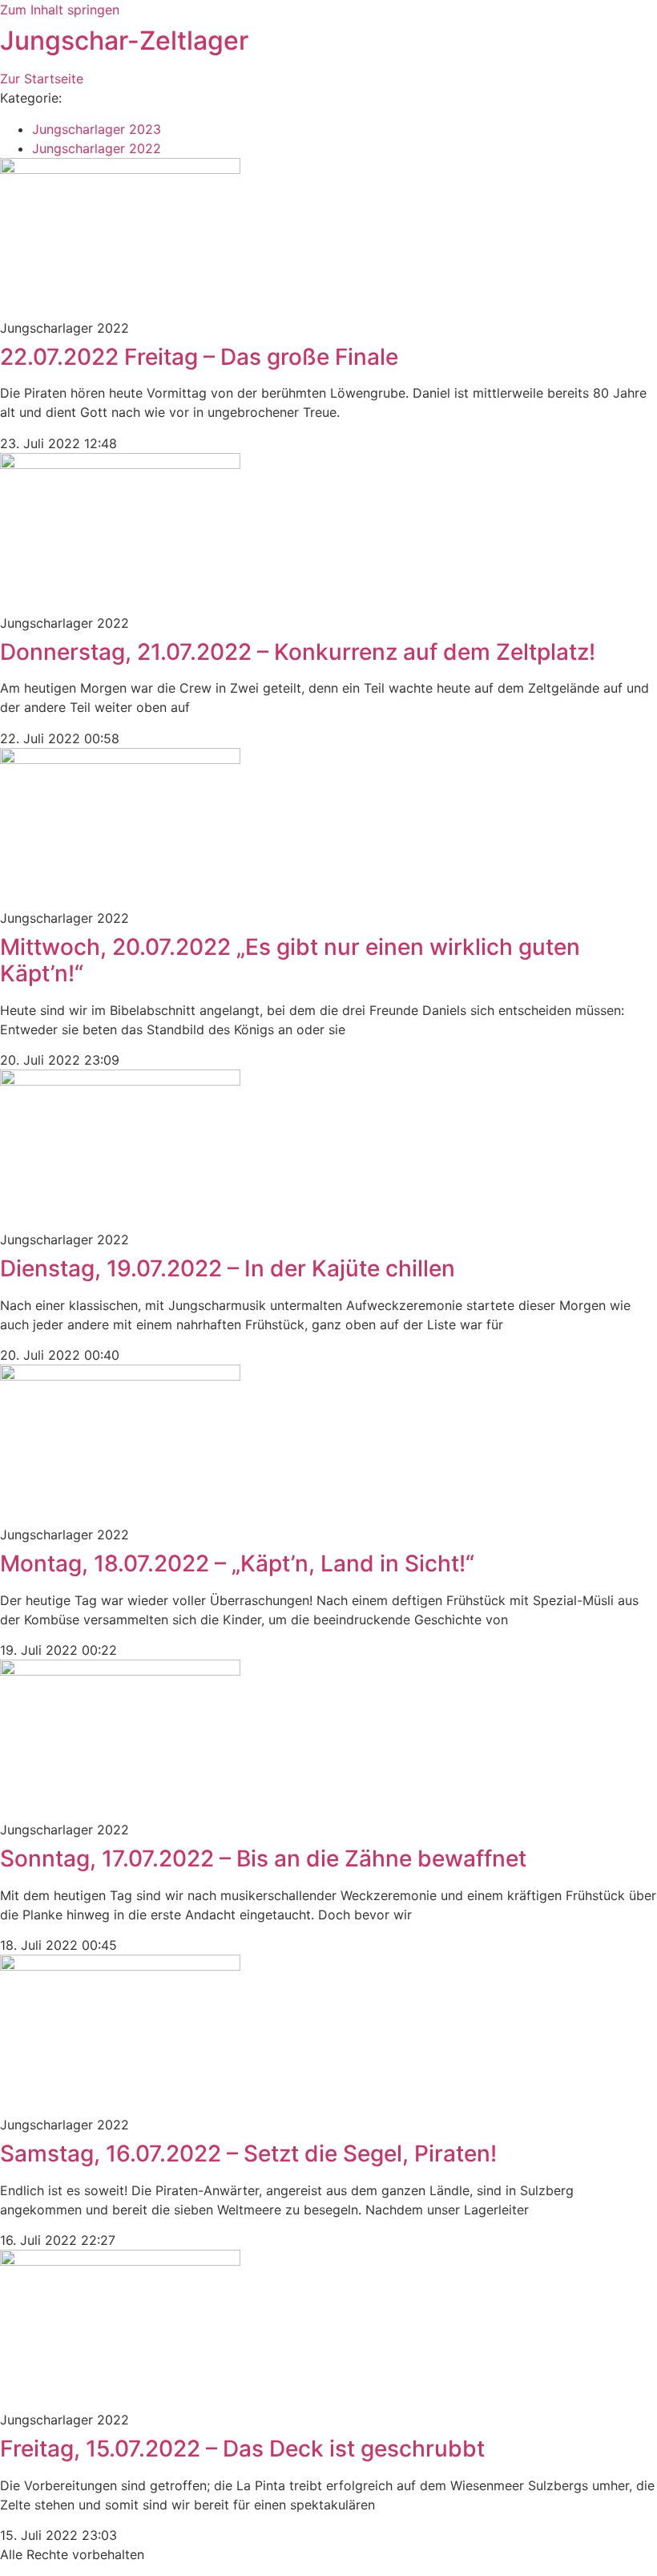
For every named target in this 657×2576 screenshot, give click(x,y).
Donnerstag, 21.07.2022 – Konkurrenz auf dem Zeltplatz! (298, 652)
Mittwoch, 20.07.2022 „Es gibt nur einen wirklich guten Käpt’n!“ (290, 960)
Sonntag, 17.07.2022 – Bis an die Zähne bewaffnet (263, 1858)
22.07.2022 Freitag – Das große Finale (199, 357)
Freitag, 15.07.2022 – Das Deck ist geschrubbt (242, 2449)
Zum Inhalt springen (60, 10)
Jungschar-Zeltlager (124, 40)
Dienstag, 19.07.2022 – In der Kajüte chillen (228, 1268)
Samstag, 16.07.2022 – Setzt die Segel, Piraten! (248, 2153)
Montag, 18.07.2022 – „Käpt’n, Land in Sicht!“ (237, 1563)
